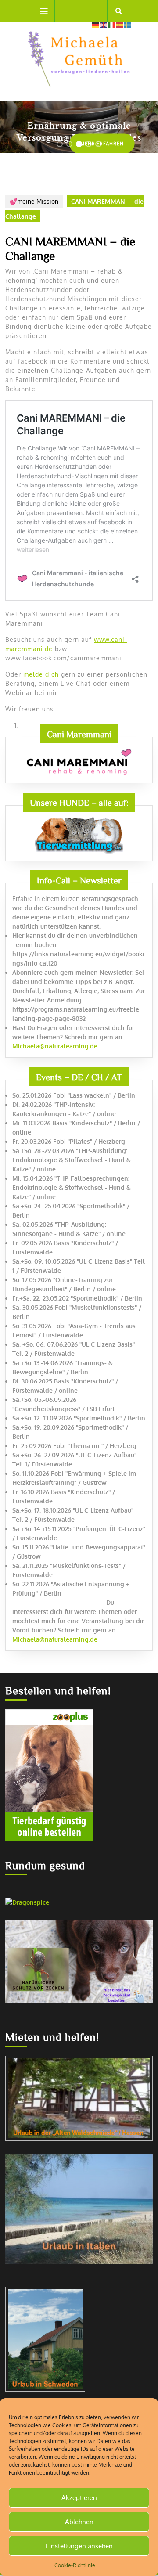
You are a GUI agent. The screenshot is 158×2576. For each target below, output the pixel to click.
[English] (104, 24)
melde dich (41, 674)
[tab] (44, 11)
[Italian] (112, 24)
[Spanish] (120, 24)
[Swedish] (128, 24)
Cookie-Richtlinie (75, 2565)
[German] (96, 24)
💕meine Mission (34, 201)
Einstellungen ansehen (79, 2546)
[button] (60, 144)
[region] (79, 127)
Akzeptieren (79, 2498)
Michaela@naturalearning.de (55, 1046)
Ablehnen (79, 2522)
